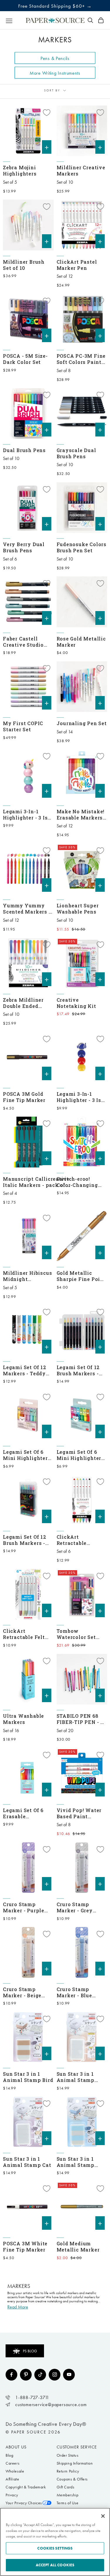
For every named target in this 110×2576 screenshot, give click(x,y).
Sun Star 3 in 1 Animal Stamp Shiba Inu (76, 2077)
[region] (55, 2542)
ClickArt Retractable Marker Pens (73, 1540)
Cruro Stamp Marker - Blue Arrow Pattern (76, 1992)
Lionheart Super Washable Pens (78, 909)
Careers (12, 2463)
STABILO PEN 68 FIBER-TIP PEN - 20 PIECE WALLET (82, 1719)
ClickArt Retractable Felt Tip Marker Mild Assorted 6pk (24, 1634)
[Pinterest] (26, 2375)
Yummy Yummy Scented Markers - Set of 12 (27, 909)
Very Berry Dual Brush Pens (24, 547)
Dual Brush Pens (24, 450)
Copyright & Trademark (26, 2487)
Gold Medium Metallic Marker (78, 2247)
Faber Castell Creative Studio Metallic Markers (26, 642)
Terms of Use (68, 2503)
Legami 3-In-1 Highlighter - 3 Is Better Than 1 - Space (79, 1097)
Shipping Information (75, 2463)
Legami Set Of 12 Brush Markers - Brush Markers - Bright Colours (25, 1540)
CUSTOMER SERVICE (77, 2447)
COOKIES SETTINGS (55, 2548)
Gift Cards (66, 2487)
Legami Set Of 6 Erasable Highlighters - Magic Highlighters (23, 1813)
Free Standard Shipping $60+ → (55, 6)
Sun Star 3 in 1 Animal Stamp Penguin (76, 2162)
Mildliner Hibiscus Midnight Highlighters (27, 1276)
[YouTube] (69, 2375)
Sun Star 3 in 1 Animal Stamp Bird (28, 2077)
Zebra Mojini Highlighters (20, 170)
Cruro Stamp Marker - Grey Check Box (75, 1907)
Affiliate (12, 2479)
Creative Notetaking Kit (76, 1003)
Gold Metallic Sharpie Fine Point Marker (81, 1276)
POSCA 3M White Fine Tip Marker (25, 2247)
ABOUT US (16, 2447)
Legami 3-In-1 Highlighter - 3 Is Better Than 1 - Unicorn (25, 814)
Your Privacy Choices (24, 2503)
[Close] (103, 2516)
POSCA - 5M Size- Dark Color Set (25, 359)
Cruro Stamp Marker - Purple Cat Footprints (24, 1907)
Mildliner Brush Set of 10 (24, 265)
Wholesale (15, 2471)
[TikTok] (40, 2375)
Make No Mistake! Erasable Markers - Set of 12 (81, 814)
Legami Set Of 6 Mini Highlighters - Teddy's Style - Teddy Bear (27, 1455)
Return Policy (68, 2471)
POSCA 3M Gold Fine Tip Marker (24, 1097)
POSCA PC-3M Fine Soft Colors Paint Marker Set (81, 359)
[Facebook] (11, 2375)
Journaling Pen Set (82, 723)
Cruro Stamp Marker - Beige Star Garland (22, 1992)
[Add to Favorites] (47, 113)
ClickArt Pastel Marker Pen (77, 265)
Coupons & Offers (72, 2479)
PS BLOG (30, 2351)
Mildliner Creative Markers (81, 170)
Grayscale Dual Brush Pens (76, 453)
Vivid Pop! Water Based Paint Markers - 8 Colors (81, 1813)
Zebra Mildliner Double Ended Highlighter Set (23, 1003)
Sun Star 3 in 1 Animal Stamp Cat (27, 2162)
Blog (9, 2455)
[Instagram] (55, 2375)
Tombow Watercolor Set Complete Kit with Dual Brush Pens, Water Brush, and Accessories (81, 1634)
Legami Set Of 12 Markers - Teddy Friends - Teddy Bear (25, 1370)
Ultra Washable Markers (23, 1719)
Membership (68, 2495)
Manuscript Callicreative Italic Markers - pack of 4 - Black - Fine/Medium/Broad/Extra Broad (37, 1182)
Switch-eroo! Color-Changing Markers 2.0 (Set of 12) (82, 1182)
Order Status (68, 2455)
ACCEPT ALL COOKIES (55, 2565)
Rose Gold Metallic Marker (81, 642)
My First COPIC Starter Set (23, 726)
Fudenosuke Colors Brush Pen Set (82, 547)
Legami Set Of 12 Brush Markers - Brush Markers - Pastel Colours (78, 1370)
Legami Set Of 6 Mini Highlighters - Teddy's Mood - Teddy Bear (81, 1455)
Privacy (12, 2495)
